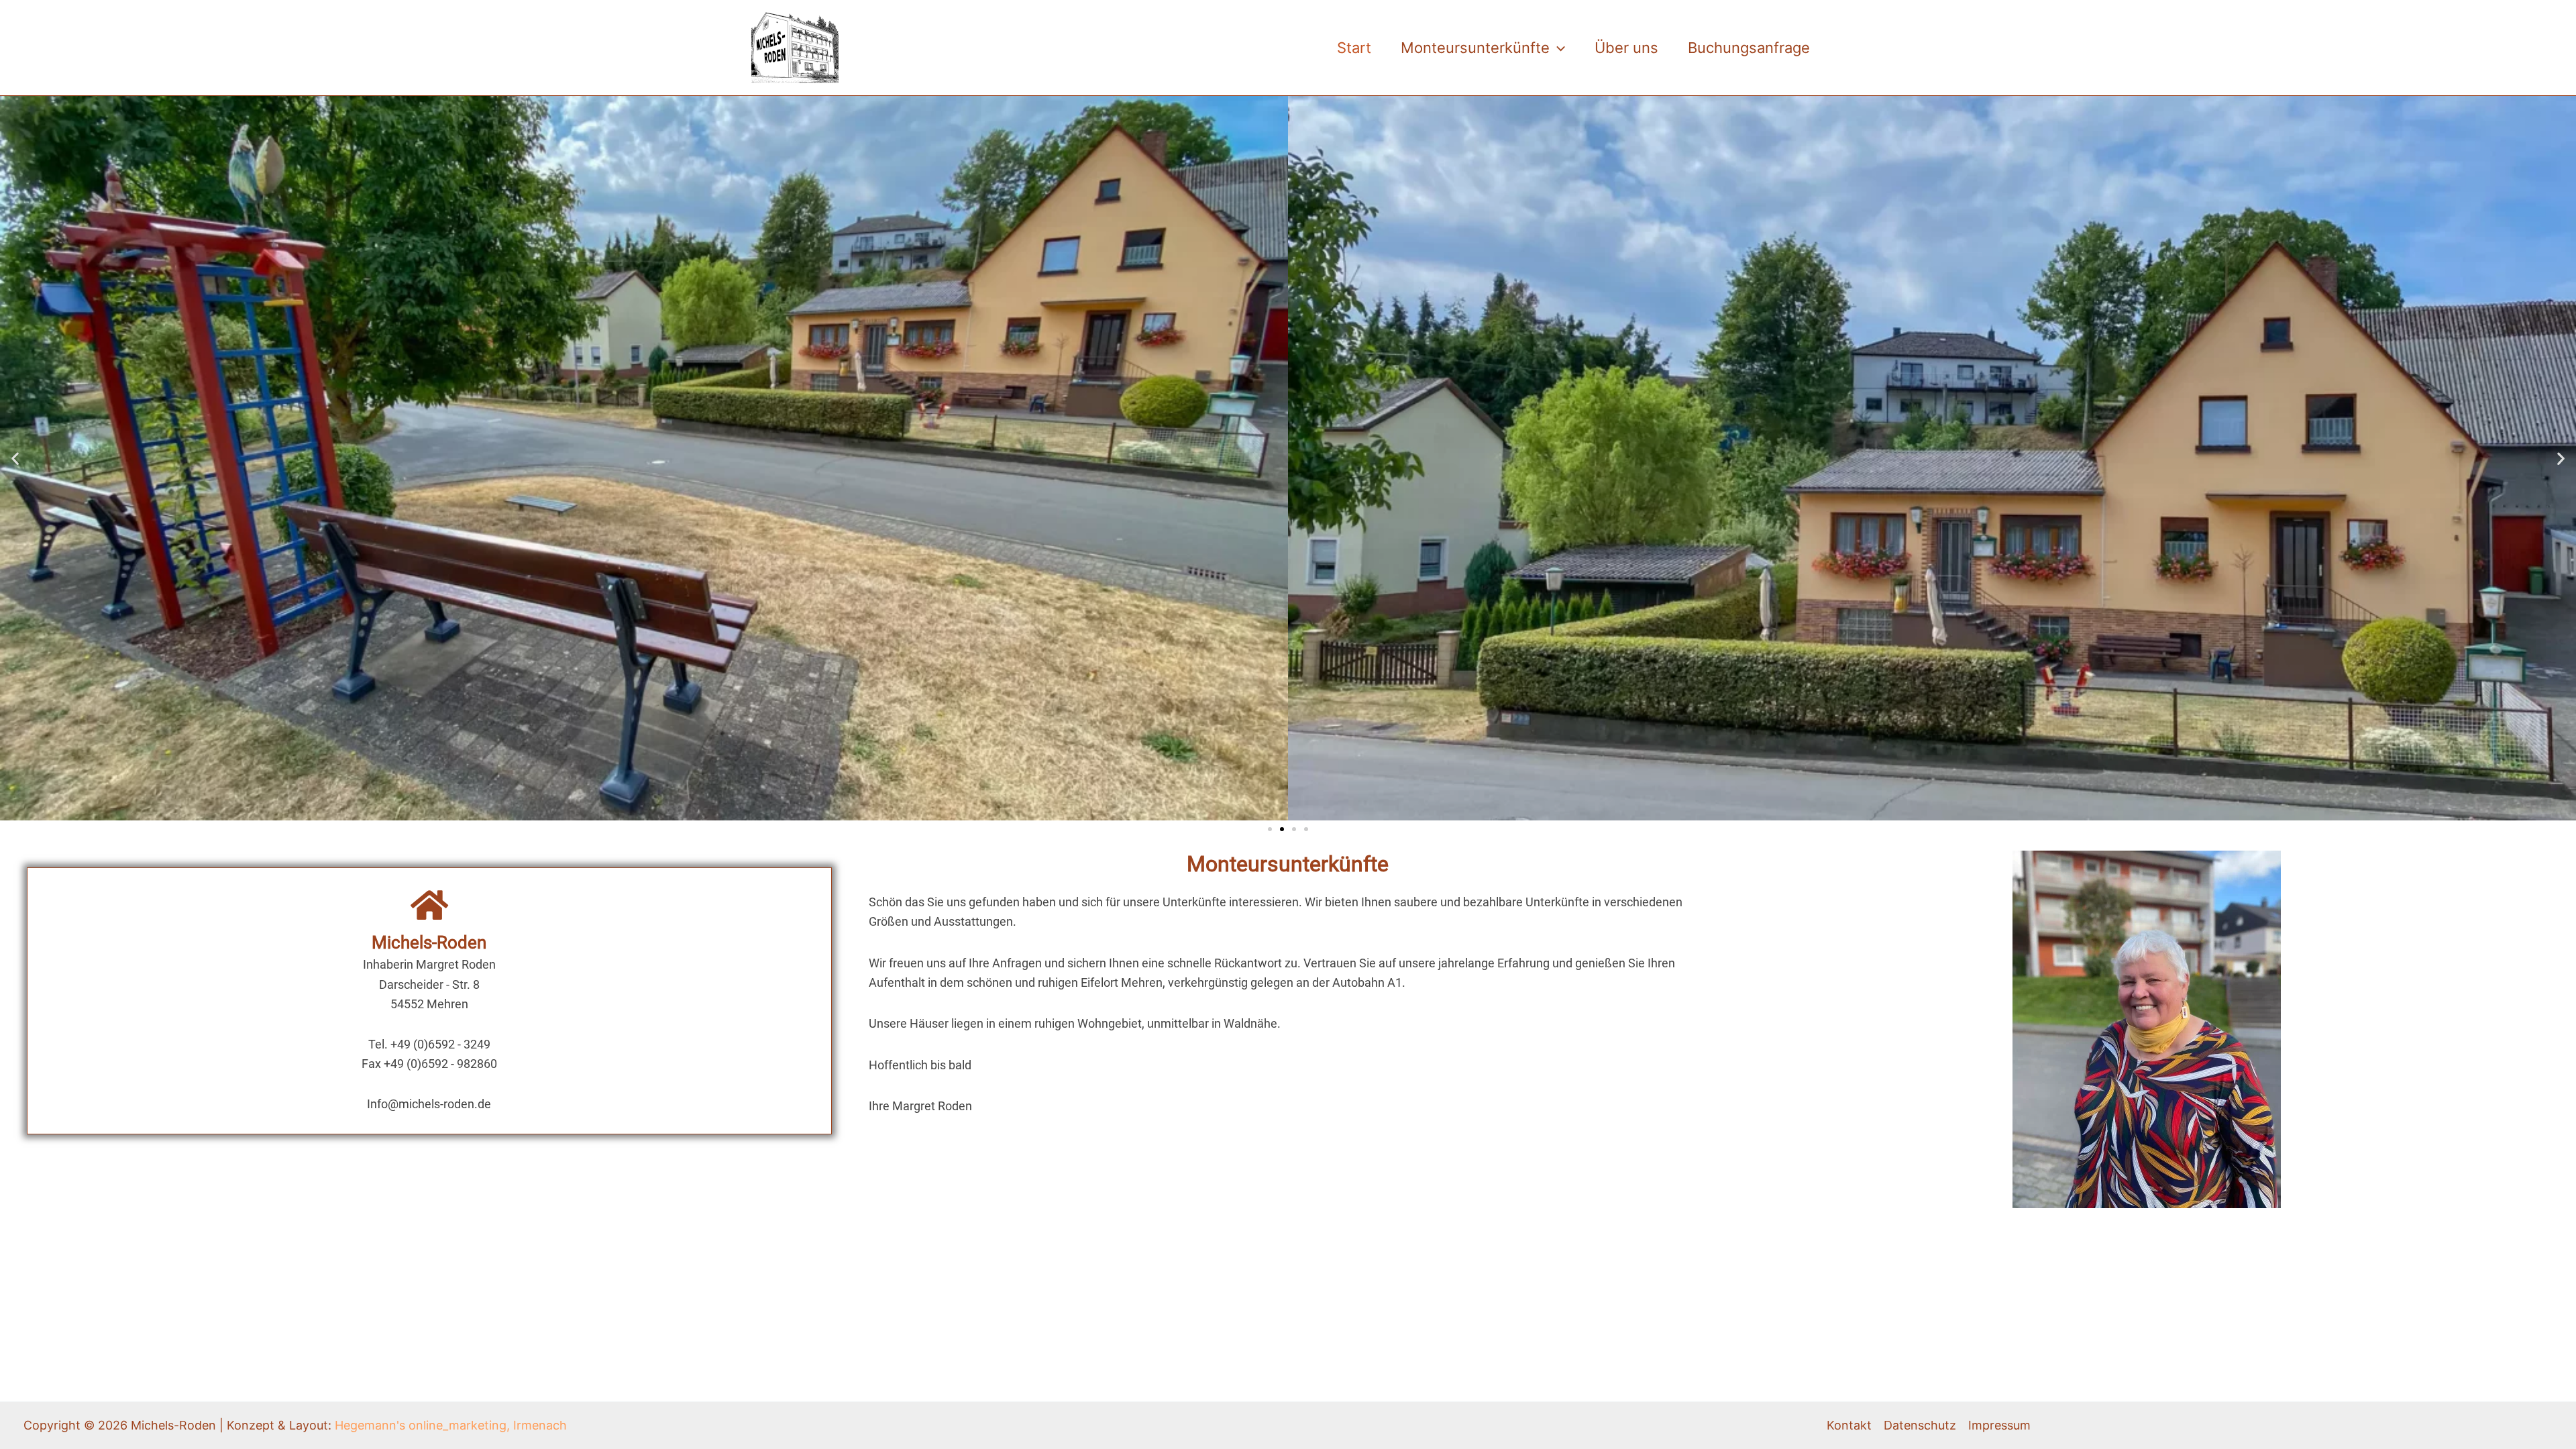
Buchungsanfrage (1749, 48)
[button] (1557, 48)
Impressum (1999, 1425)
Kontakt (1849, 1425)
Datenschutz (1920, 1425)
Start (1354, 48)
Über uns (1626, 48)
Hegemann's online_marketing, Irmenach (451, 1425)
